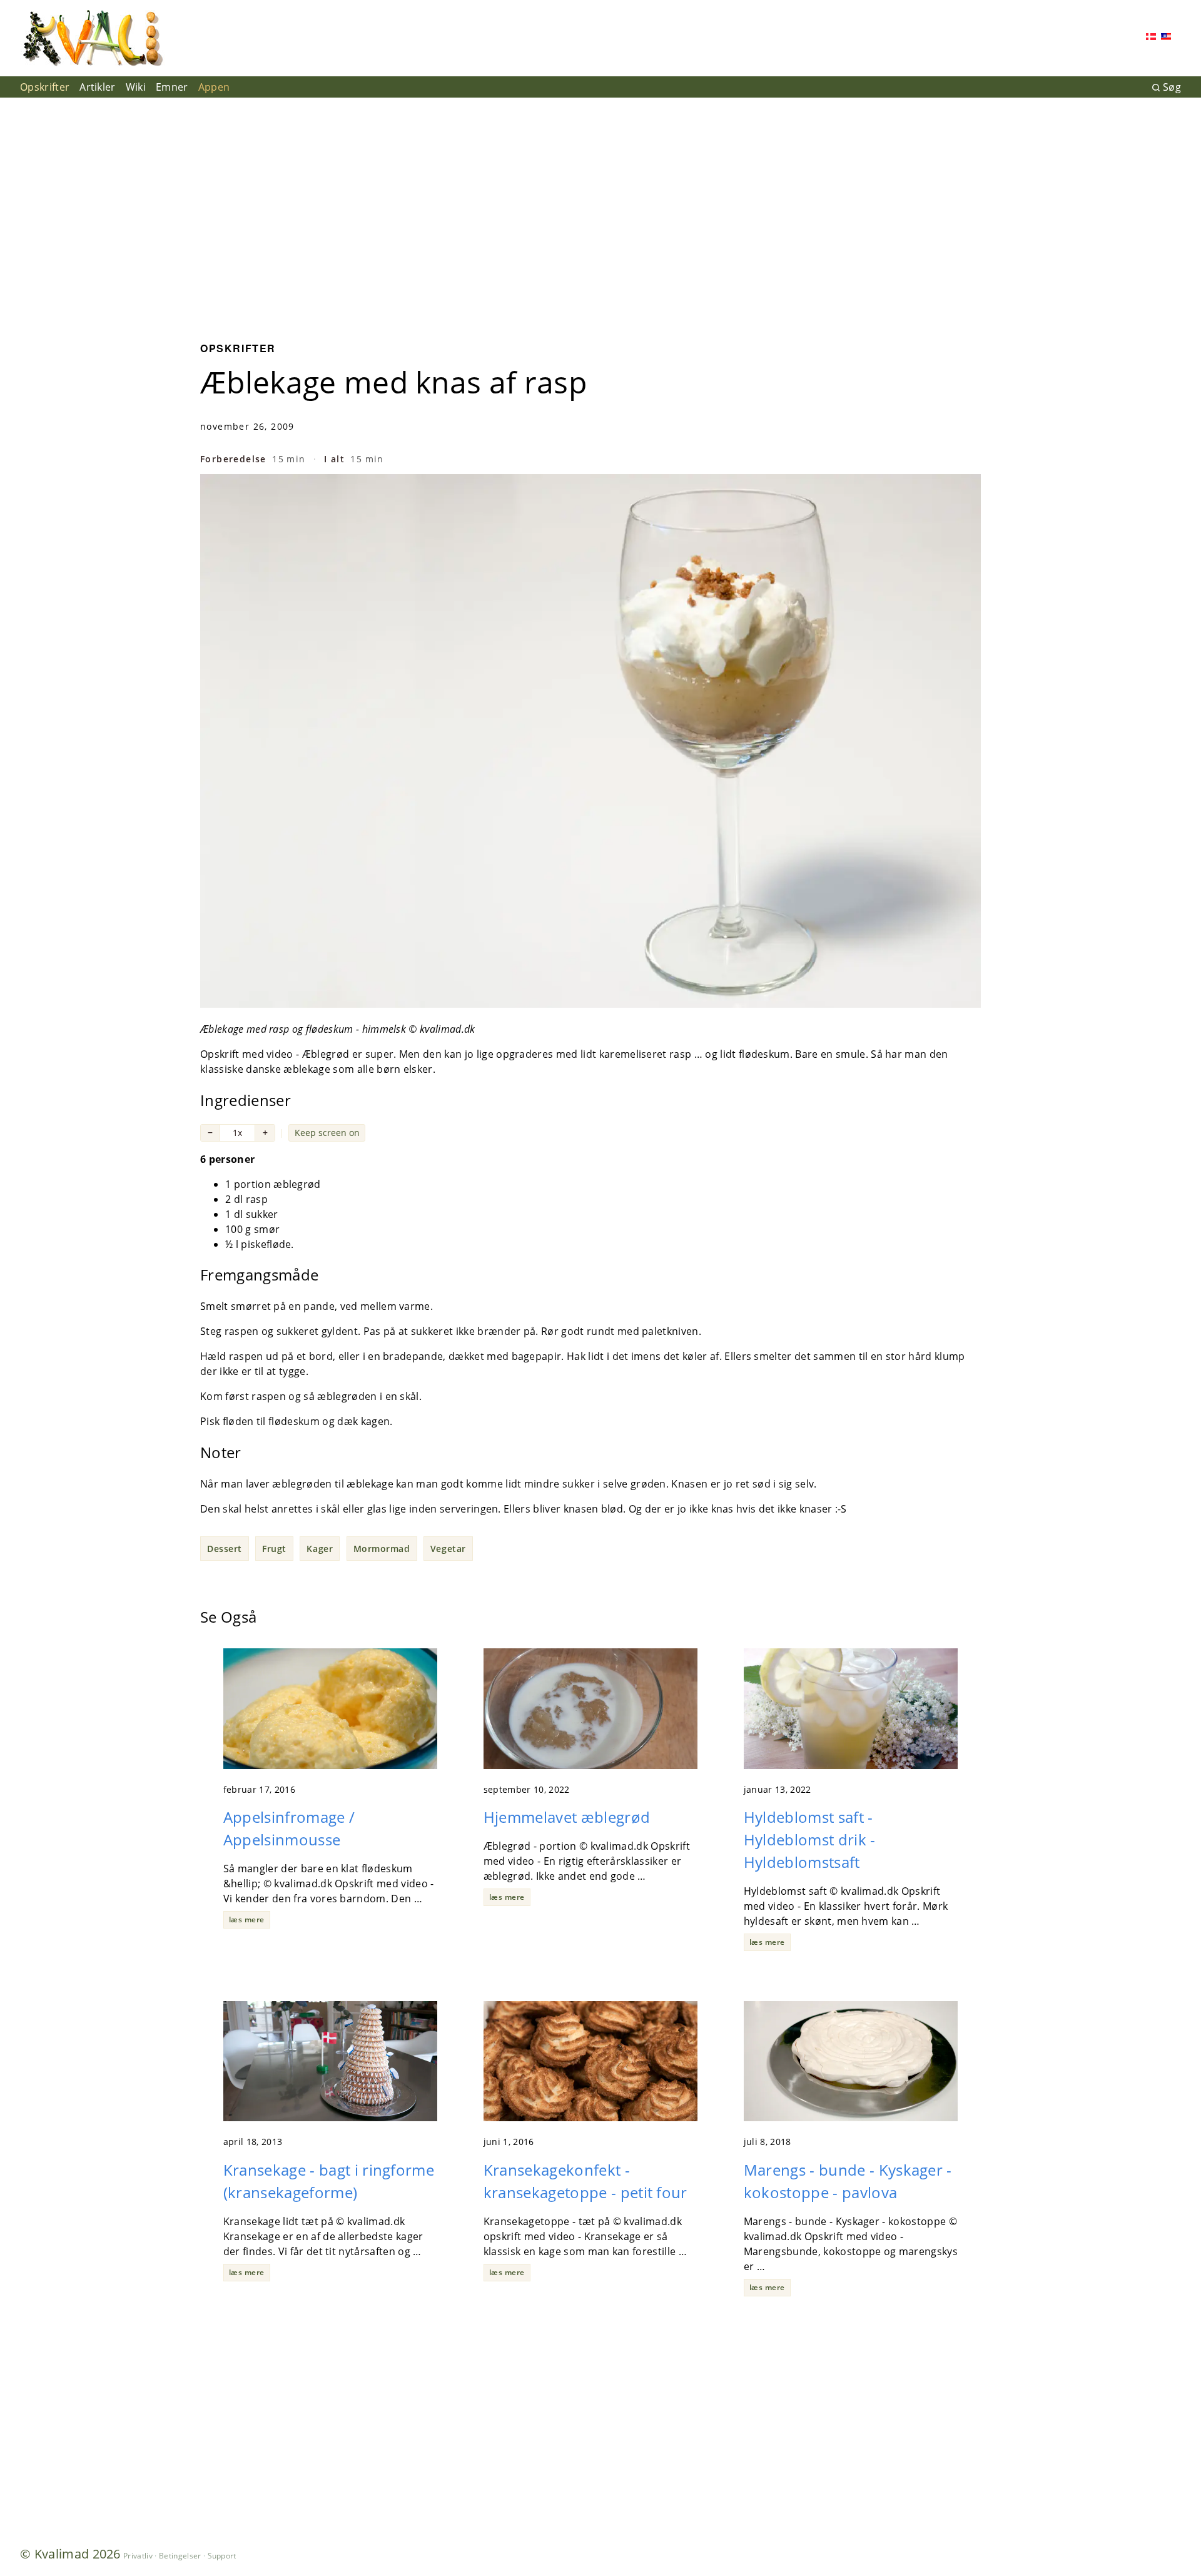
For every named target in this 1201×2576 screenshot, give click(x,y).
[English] (1166, 38)
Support (222, 2556)
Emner (172, 87)
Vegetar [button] (448, 1549)
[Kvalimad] (92, 38)
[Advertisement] (600, 210)
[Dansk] (1151, 38)
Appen (214, 87)
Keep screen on (327, 1133)
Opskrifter (45, 87)
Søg (1172, 87)
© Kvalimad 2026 (70, 2554)
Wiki (136, 87)
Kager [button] (320, 1549)
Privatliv (138, 2556)
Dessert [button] (225, 1549)
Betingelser (180, 2556)
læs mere (247, 1919)
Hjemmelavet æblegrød (567, 1817)
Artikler (98, 87)
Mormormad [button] (382, 1549)
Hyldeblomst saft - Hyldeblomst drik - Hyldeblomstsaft (810, 1839)
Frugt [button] (274, 1549)
